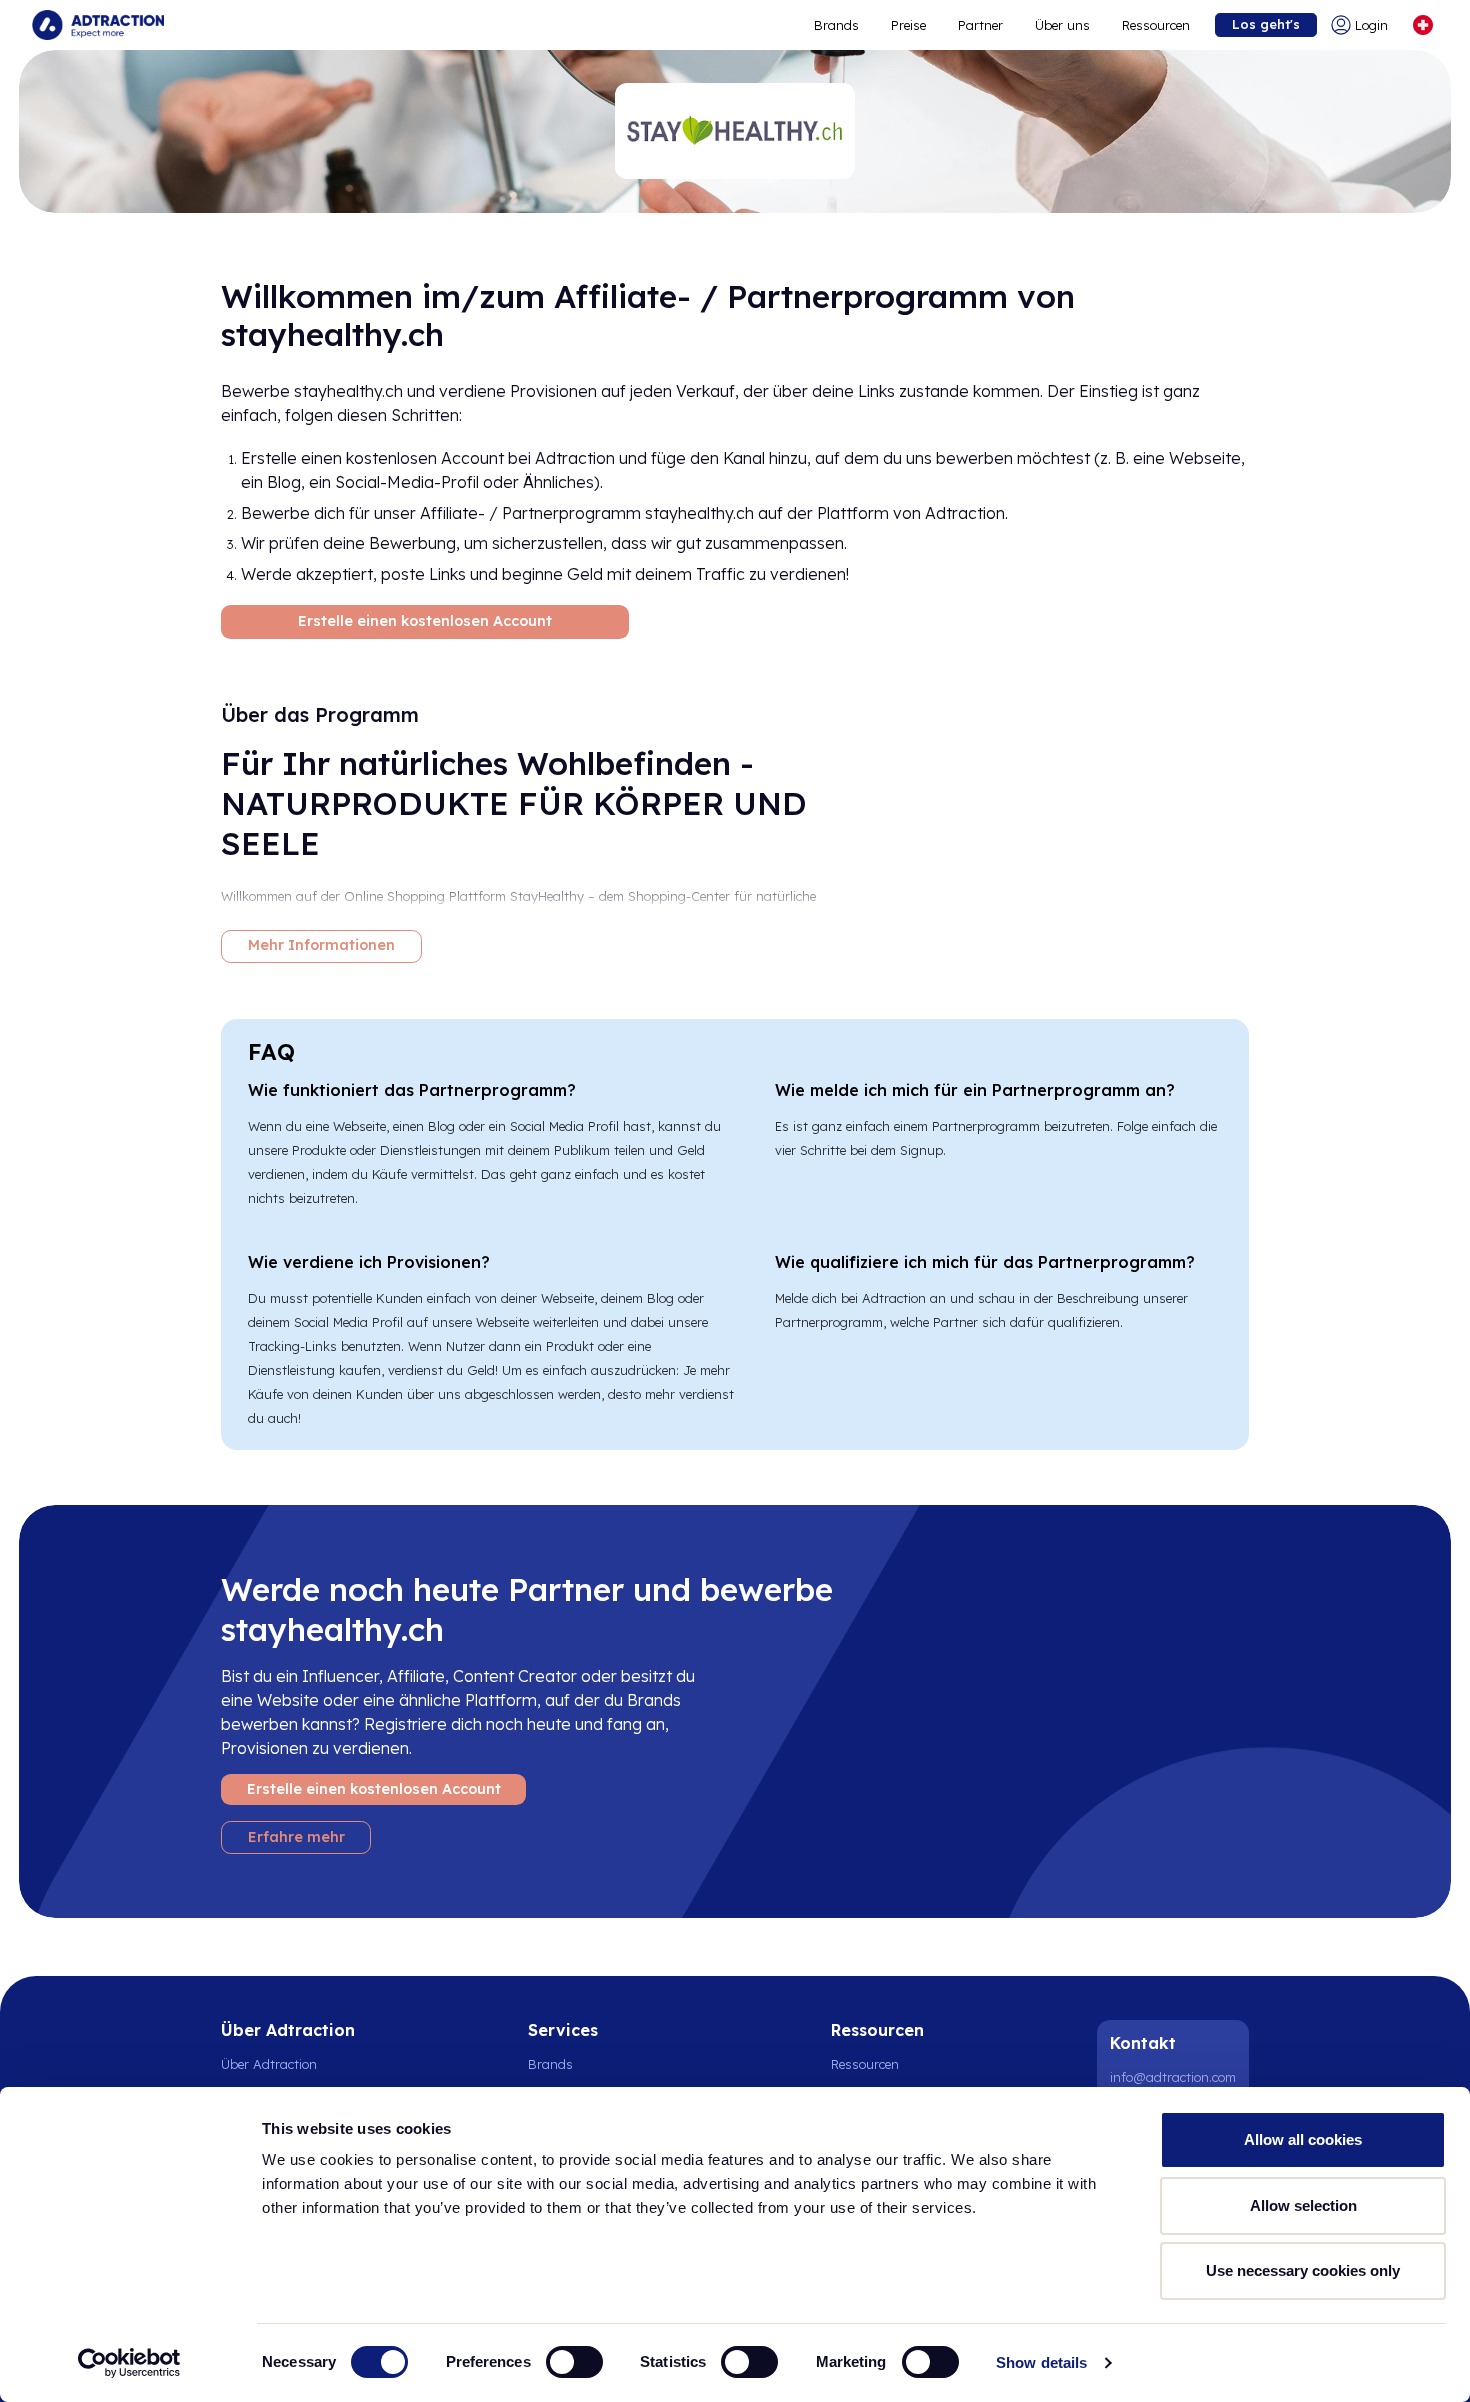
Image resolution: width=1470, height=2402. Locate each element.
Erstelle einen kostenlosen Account (425, 621)
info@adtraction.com (1173, 2077)
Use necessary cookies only (1303, 2270)
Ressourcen (1156, 25)
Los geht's (1266, 24)
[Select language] (1423, 25)
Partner (980, 25)
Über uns (1062, 25)
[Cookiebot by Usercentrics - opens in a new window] (129, 2363)
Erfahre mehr (296, 1837)
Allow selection (1303, 2205)
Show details (1041, 2362)
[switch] (574, 2362)
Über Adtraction (269, 2064)
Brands (836, 25)
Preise (908, 25)
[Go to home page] (98, 25)
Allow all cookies (1303, 2139)
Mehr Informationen (321, 945)
